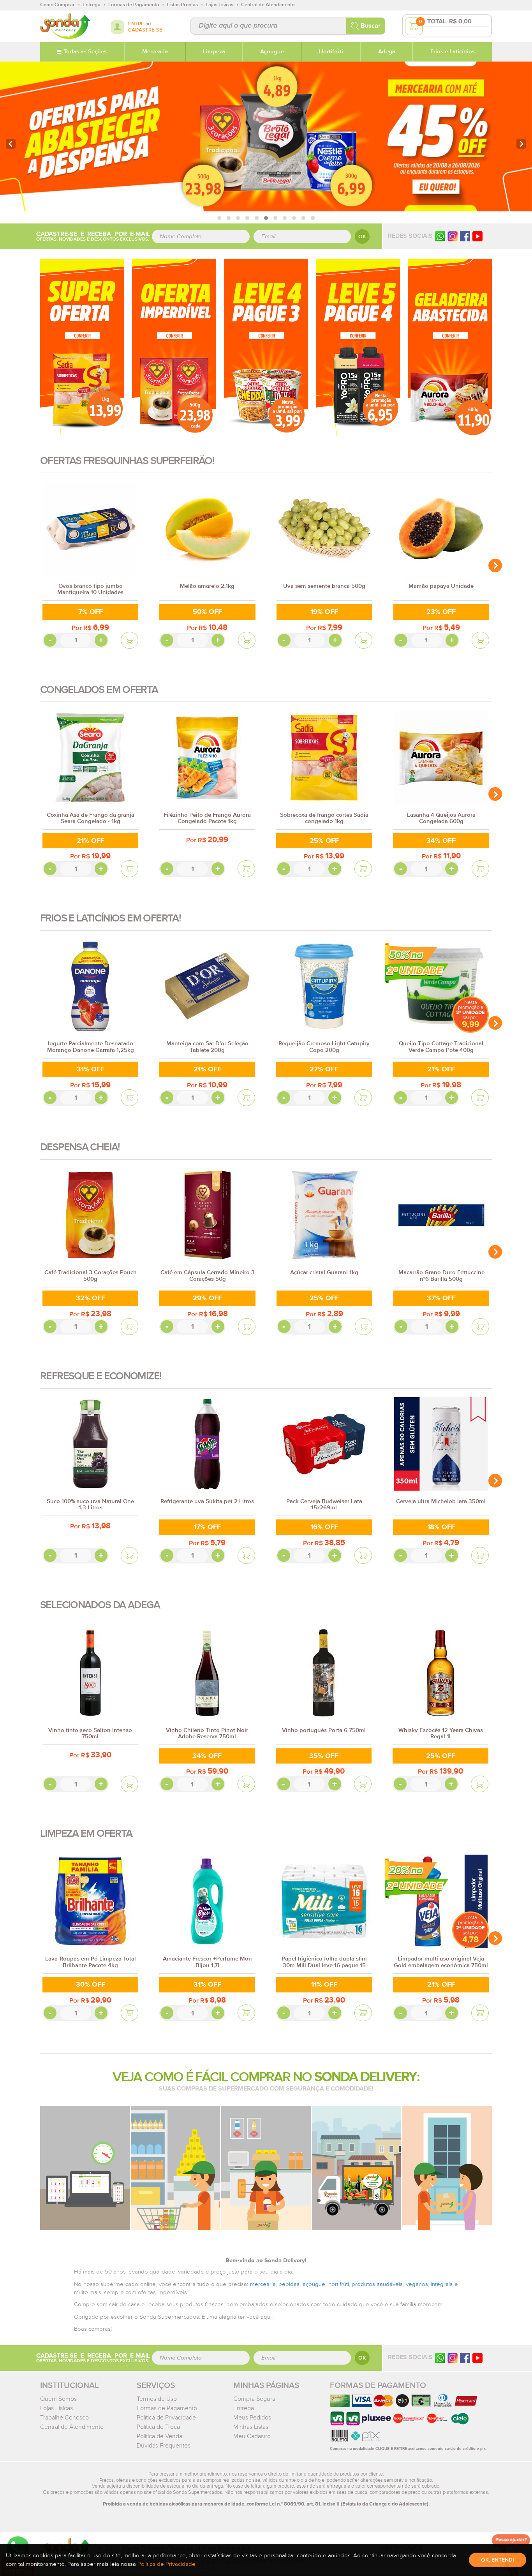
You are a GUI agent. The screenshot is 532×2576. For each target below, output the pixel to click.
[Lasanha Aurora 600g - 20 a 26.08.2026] (450, 347)
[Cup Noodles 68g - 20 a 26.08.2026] (266, 347)
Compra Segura (254, 2399)
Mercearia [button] (155, 52)
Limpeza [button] (214, 52)
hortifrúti (339, 2284)
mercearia (263, 2284)
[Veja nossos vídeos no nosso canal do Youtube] (477, 2358)
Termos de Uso (157, 2399)
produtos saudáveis (377, 2284)
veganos (417, 2284)
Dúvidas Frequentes (164, 2446)
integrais (442, 2284)
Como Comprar (57, 5)
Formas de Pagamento (167, 2408)
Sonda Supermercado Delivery (65, 26)
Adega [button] (387, 52)
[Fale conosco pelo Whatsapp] (440, 2358)
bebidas (289, 2284)
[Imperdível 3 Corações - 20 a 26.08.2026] (174, 347)
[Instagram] (453, 236)
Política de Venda (159, 2436)
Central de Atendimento (72, 2427)
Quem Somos (58, 2399)
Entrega (244, 2408)
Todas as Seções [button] (85, 52)
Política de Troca (158, 2427)
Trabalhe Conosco (64, 2418)
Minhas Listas (251, 2427)
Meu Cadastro (252, 2436)
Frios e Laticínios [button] (453, 52)
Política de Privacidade (166, 2418)
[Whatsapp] (440, 236)
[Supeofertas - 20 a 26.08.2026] (82, 347)
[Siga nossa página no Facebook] (465, 236)
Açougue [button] (272, 52)
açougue (314, 2284)
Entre (136, 24)
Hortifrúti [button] (331, 52)
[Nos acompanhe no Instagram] (453, 2358)
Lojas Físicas (56, 2408)
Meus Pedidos (252, 2418)
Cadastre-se (145, 30)
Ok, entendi (498, 2560)
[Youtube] (477, 236)
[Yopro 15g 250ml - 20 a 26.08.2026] (358, 347)
